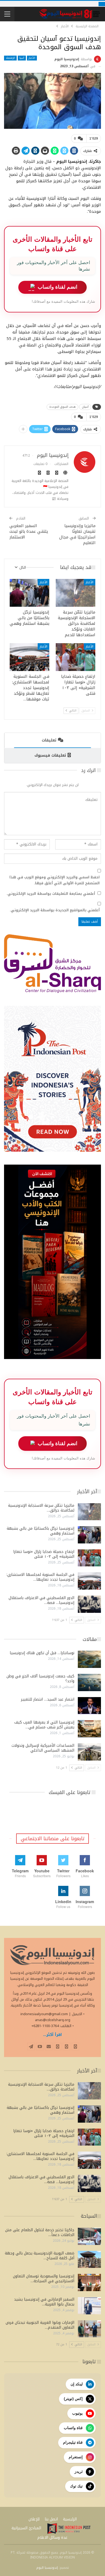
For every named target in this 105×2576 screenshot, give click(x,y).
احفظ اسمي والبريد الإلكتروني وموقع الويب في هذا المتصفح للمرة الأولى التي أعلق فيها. (55, 880)
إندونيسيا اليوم (47, 2568)
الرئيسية (70, 2519)
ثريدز (79, 2472)
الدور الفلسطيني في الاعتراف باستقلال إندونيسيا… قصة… (41, 1600)
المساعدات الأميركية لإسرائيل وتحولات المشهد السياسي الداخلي (43, 1748)
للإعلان (34, 2519)
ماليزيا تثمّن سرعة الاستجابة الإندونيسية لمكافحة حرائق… (41, 1508)
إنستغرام (76, 2457)
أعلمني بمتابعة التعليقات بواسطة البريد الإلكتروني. (51, 894)
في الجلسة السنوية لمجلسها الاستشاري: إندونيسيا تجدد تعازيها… (40, 1577)
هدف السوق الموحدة (62, 407)
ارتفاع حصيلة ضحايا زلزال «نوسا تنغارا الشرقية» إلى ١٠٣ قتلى (44, 1554)
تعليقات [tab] (49, 740)
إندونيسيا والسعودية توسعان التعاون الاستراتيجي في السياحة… (44, 2279)
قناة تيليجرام (73, 2442)
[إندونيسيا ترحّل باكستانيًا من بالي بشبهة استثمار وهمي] (29, 593)
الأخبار (32, 58)
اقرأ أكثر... (52, 2035)
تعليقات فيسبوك (50, 755)
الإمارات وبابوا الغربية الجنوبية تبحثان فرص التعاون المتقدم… (40, 2325)
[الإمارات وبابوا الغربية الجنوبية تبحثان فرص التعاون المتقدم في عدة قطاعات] (89, 2329)
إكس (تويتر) (73, 2399)
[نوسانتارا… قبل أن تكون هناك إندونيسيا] (89, 1659)
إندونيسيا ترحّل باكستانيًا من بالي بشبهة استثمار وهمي (41, 1531)
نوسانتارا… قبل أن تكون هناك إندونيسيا (42, 1653)
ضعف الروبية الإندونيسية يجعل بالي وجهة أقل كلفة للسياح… (40, 2256)
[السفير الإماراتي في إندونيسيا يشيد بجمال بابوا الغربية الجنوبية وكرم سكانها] (89, 2306)
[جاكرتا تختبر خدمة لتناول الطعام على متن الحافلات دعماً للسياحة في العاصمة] (89, 2236)
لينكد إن (77, 2384)
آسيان (85, 407)
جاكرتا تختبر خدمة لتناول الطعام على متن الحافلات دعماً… (40, 2232)
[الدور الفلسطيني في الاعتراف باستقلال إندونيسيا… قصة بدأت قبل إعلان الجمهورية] (89, 1604)
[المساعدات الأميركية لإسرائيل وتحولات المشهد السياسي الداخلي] (89, 1752)
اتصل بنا (51, 2519)
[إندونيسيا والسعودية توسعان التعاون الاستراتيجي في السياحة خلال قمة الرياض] (89, 2282)
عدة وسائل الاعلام (52, 2538)
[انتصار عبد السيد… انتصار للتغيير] (89, 1706)
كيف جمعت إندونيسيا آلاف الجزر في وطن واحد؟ (40, 1679)
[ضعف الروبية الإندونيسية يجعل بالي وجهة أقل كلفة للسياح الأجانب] (89, 2260)
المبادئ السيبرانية (26, 2528)
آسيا (22, 58)
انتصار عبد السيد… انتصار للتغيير (48, 1699)
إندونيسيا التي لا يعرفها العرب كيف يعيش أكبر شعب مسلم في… (44, 1725)
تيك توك (76, 2486)
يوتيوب (77, 2413)
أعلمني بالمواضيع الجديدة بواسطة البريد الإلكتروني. (55, 910)
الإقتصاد (10, 58)
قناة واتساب (73, 2428)
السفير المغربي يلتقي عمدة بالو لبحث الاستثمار (29, 531)
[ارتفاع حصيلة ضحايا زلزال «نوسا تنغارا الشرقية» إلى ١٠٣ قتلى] (76, 657)
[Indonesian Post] (69, 2528)
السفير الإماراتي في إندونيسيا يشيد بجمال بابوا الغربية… (44, 2302)
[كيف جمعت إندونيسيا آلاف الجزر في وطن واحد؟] (89, 1683)
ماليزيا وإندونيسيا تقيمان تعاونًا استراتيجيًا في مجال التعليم (77, 534)
